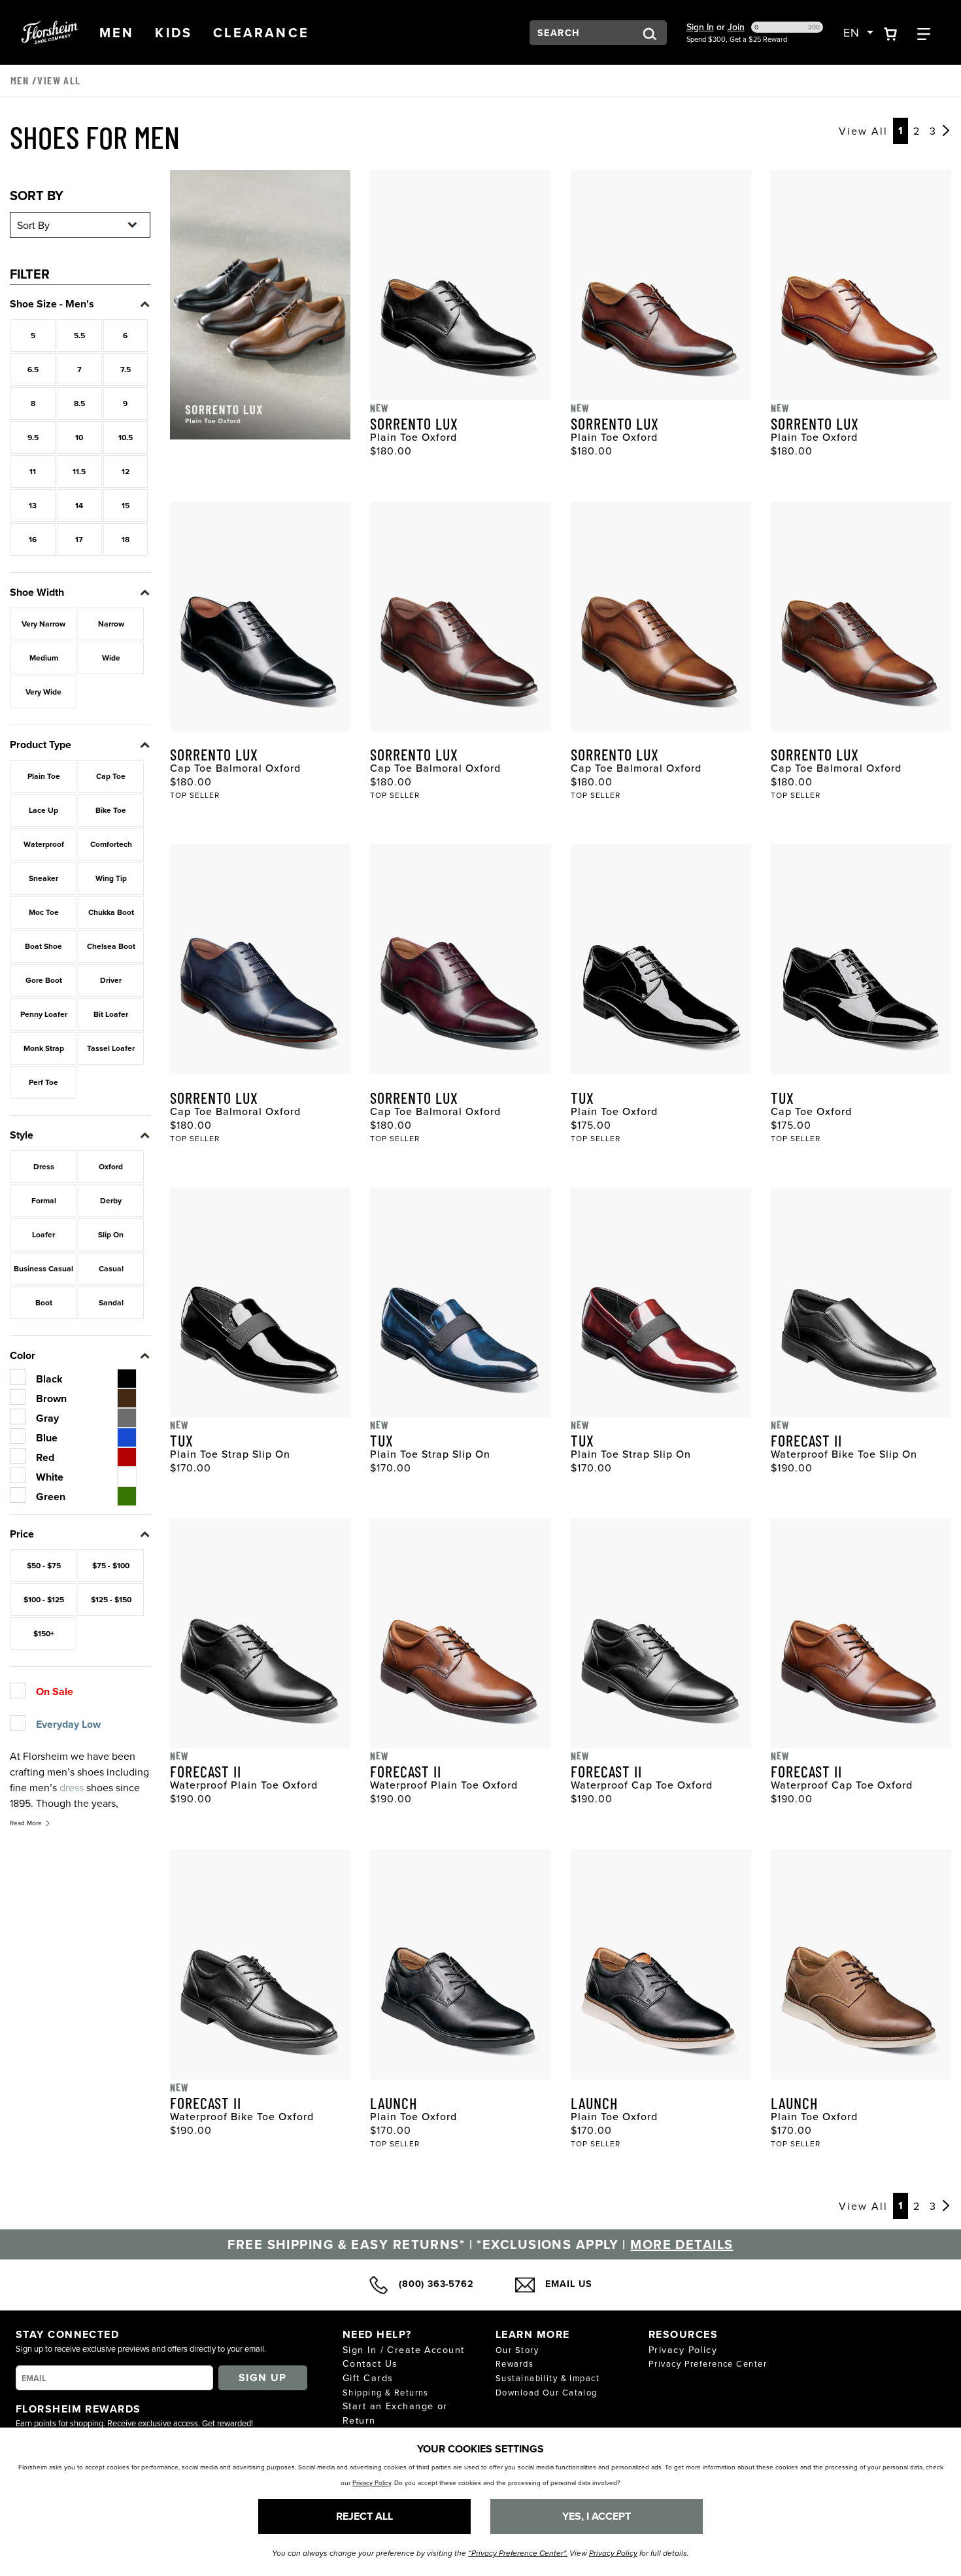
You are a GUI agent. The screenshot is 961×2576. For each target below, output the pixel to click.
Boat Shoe (43, 946)
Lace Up (43, 810)
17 (79, 539)
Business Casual (43, 1268)
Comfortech (111, 844)
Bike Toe (111, 810)
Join (736, 27)
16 (33, 539)
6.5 (33, 369)
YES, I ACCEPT (597, 2516)
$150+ (44, 1633)
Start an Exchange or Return (395, 2413)
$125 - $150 (111, 1599)
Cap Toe (111, 776)
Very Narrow (43, 624)
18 (126, 539)
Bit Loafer (111, 1014)
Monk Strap (44, 1048)
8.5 (79, 403)
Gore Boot (44, 980)
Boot (44, 1302)
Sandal (111, 1302)
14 (79, 505)
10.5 (126, 437)
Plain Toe (44, 776)
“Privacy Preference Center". (518, 2553)
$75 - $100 (111, 1565)
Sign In (700, 27)
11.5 (79, 471)
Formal (44, 1200)
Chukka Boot (111, 912)
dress (72, 1787)
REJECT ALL (364, 2516)
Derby (111, 1200)
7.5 (126, 369)
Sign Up (263, 2378)
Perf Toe (43, 1082)
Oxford (111, 1166)
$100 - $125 (44, 1599)
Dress (44, 1166)
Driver (111, 980)
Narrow (111, 624)
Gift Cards (368, 2378)
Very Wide (43, 692)
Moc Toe (44, 912)
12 (126, 471)
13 (33, 505)
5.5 (79, 335)
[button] (117, 33)
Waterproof (44, 844)
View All (863, 131)
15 (126, 505)
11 (33, 471)
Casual (111, 1268)
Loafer (43, 1234)
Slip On (111, 1234)
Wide (111, 658)
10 (79, 437)
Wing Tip (111, 878)
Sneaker (43, 878)
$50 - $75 (44, 1565)
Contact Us (370, 2363)
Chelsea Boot (111, 946)
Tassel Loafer (111, 1048)
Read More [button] (26, 1823)
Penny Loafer (44, 1014)
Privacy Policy (683, 2349)
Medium (44, 658)
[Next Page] (946, 131)
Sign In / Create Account (404, 2349)
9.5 (33, 437)
